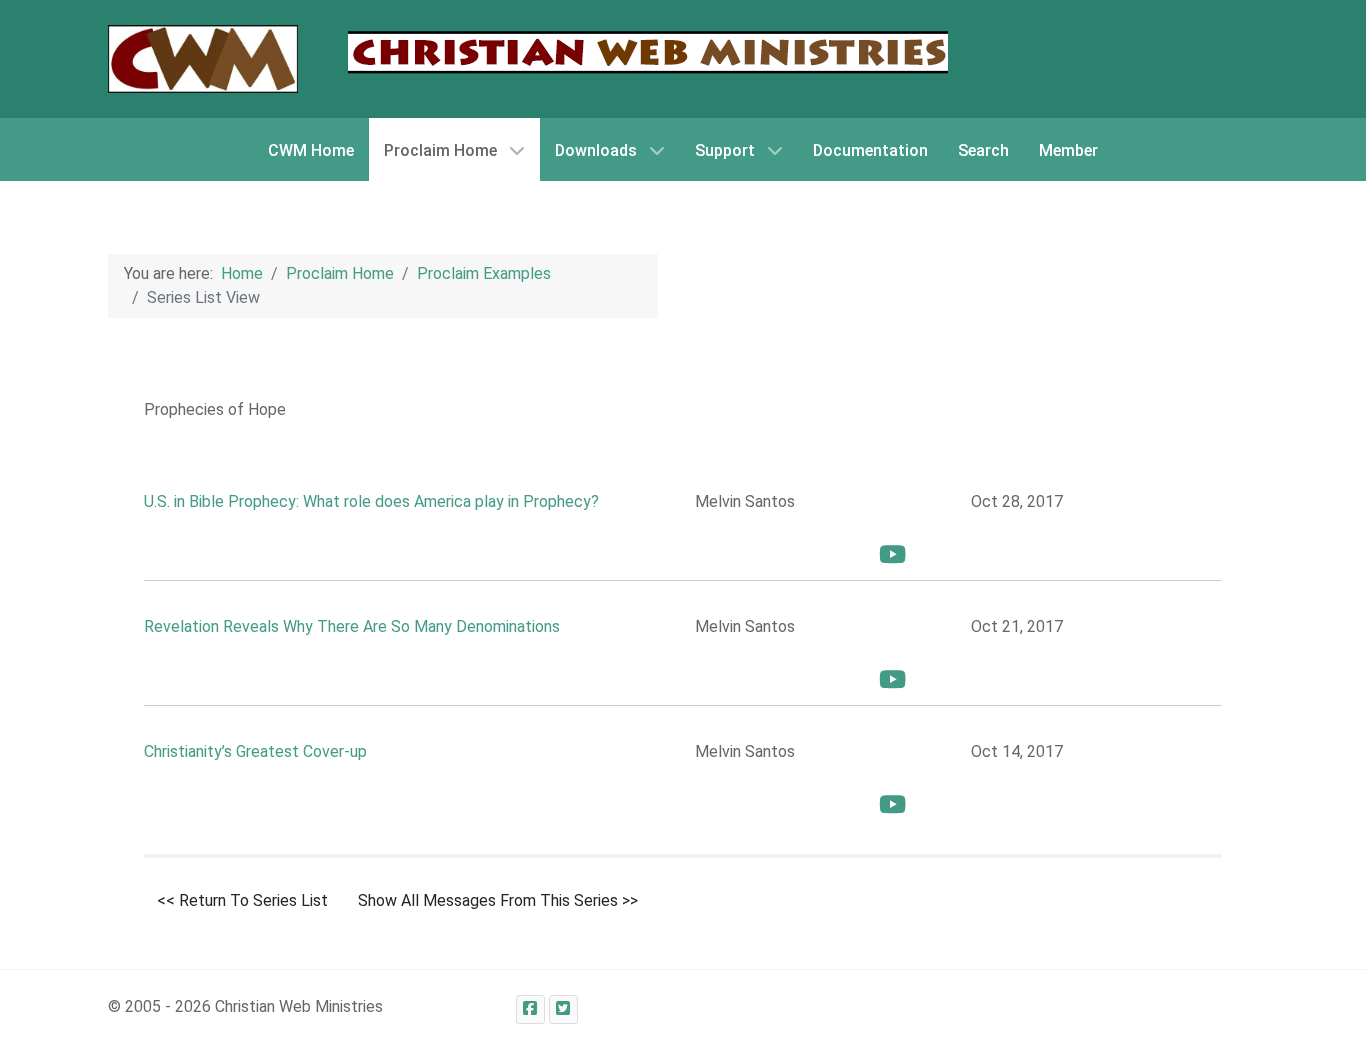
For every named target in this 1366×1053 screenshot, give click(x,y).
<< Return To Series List (242, 900)
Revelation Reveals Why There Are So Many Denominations (352, 626)
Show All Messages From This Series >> (498, 900)
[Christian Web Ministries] (203, 59)
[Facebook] (530, 1009)
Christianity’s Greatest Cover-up (255, 751)
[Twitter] (563, 1009)
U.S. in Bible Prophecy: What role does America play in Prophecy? (371, 501)
